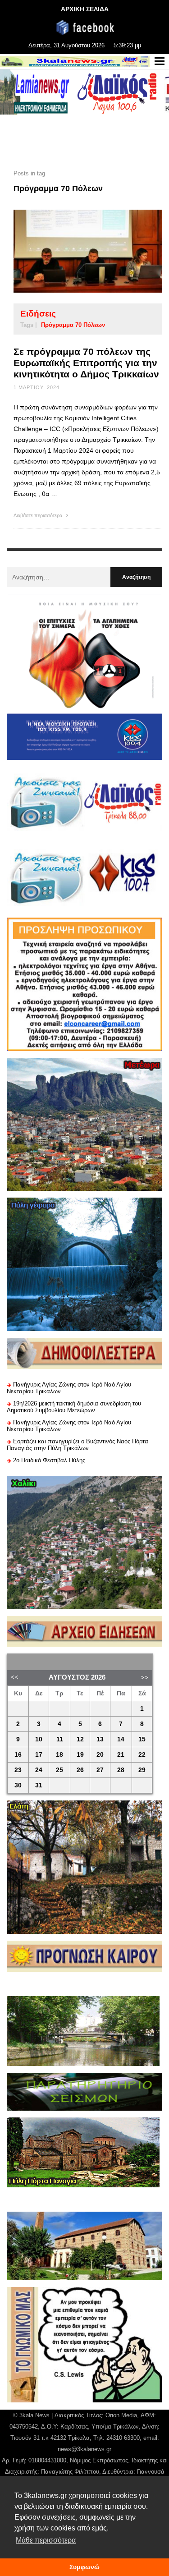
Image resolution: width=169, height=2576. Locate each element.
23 (18, 1770)
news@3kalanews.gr (84, 2449)
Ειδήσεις (38, 314)
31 (39, 1785)
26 (80, 1770)
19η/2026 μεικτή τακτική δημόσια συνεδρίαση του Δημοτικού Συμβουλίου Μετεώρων (74, 1407)
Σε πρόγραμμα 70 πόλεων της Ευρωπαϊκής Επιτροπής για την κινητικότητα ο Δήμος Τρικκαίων (86, 363)
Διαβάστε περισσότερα (39, 515)
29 (142, 1770)
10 (39, 1739)
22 (142, 1755)
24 (39, 1770)
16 (18, 1755)
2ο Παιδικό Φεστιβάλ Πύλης (49, 1460)
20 (100, 1755)
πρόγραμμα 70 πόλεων (73, 325)
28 (121, 1770)
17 (39, 1755)
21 (121, 1755)
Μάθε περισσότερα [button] (46, 2540)
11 (60, 1739)
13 (100, 1739)
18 (59, 1755)
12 (80, 1739)
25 (59, 1770)
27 (100, 1770)
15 (142, 1739)
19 (80, 1755)
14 (121, 1739)
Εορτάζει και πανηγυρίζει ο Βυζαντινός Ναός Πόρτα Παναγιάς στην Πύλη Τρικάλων (78, 1445)
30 (18, 1785)
